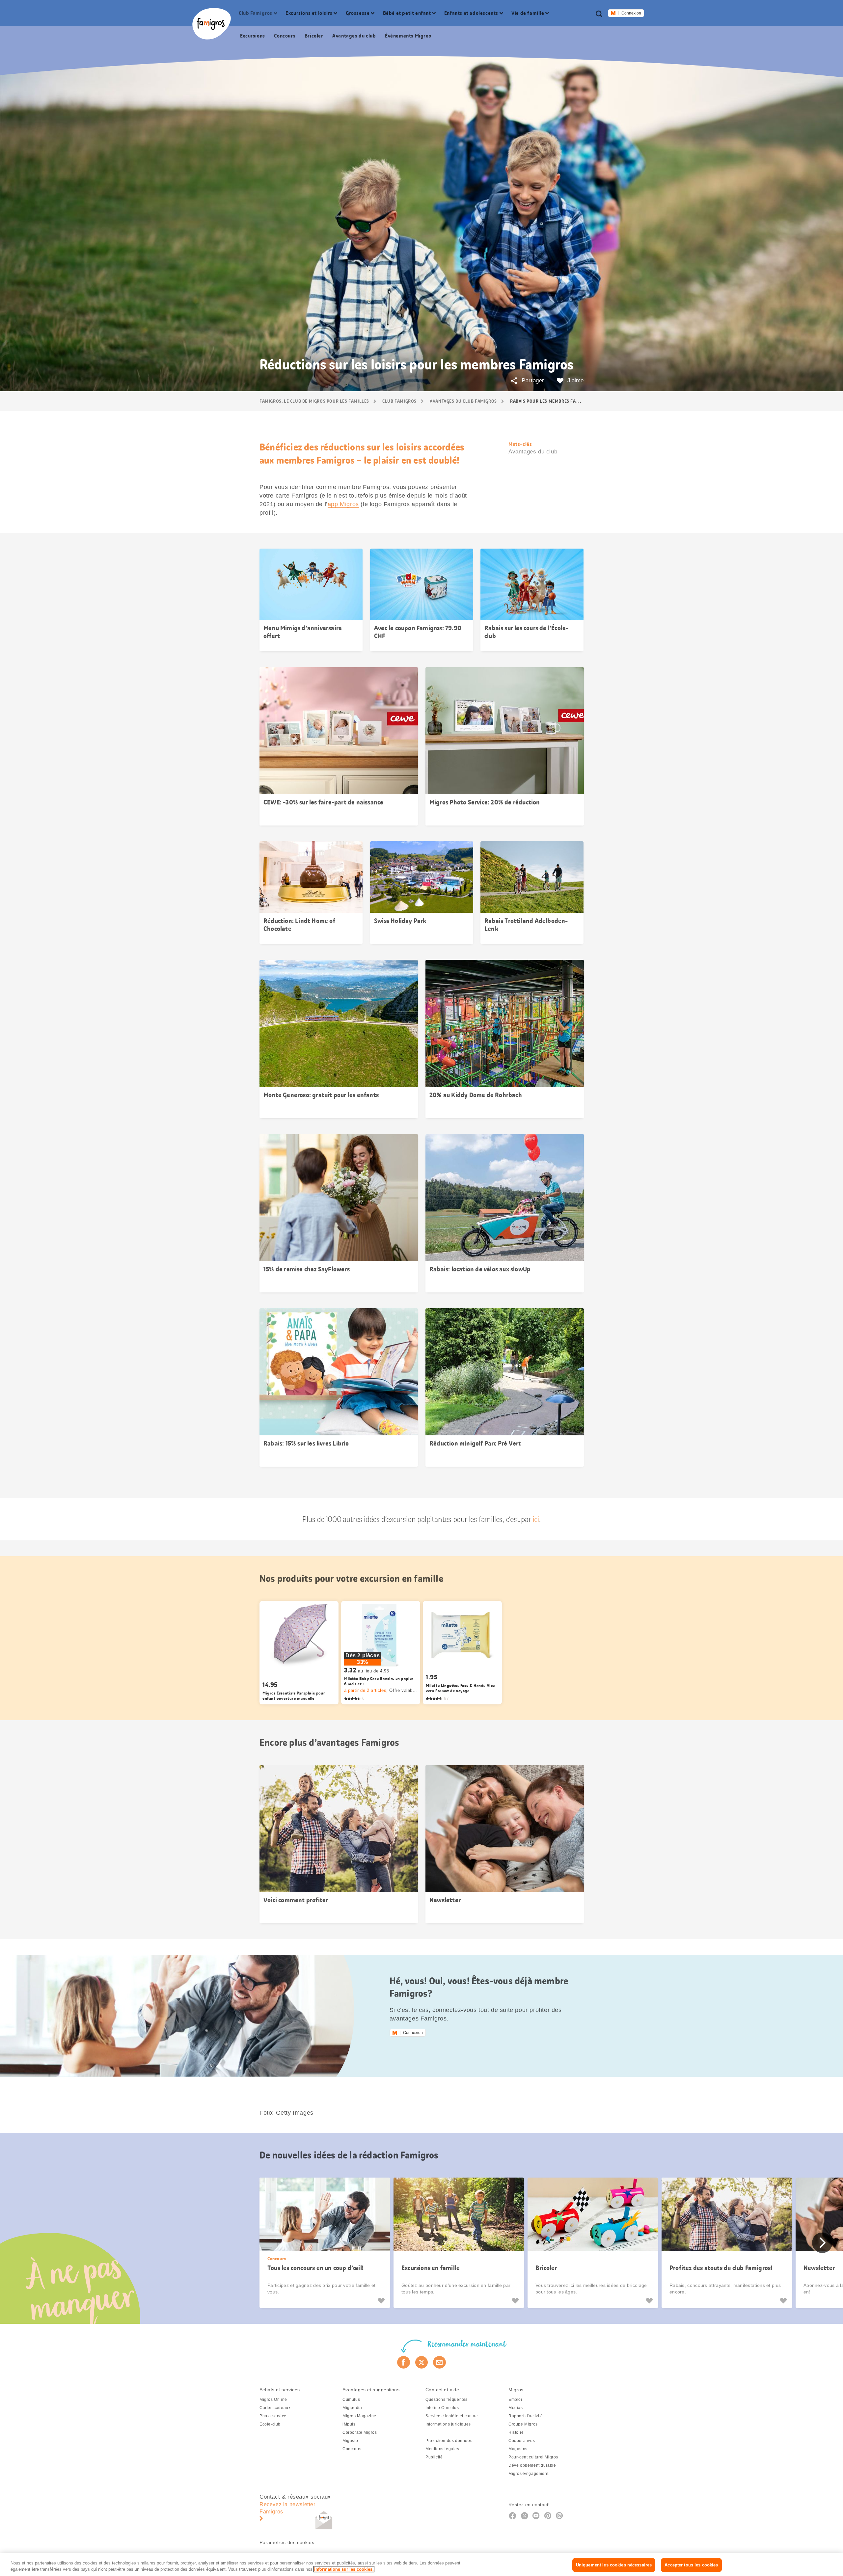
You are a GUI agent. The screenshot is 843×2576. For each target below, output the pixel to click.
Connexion (631, 13)
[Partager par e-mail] (439, 2362)
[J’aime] (382, 2301)
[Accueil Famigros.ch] (212, 24)
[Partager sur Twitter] (422, 2362)
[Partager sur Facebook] (404, 2362)
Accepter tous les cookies (691, 2565)
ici (536, 1519)
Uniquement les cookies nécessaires (614, 2565)
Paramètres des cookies (287, 2542)
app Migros (343, 504)
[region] (421, 2565)
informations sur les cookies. (344, 2569)
